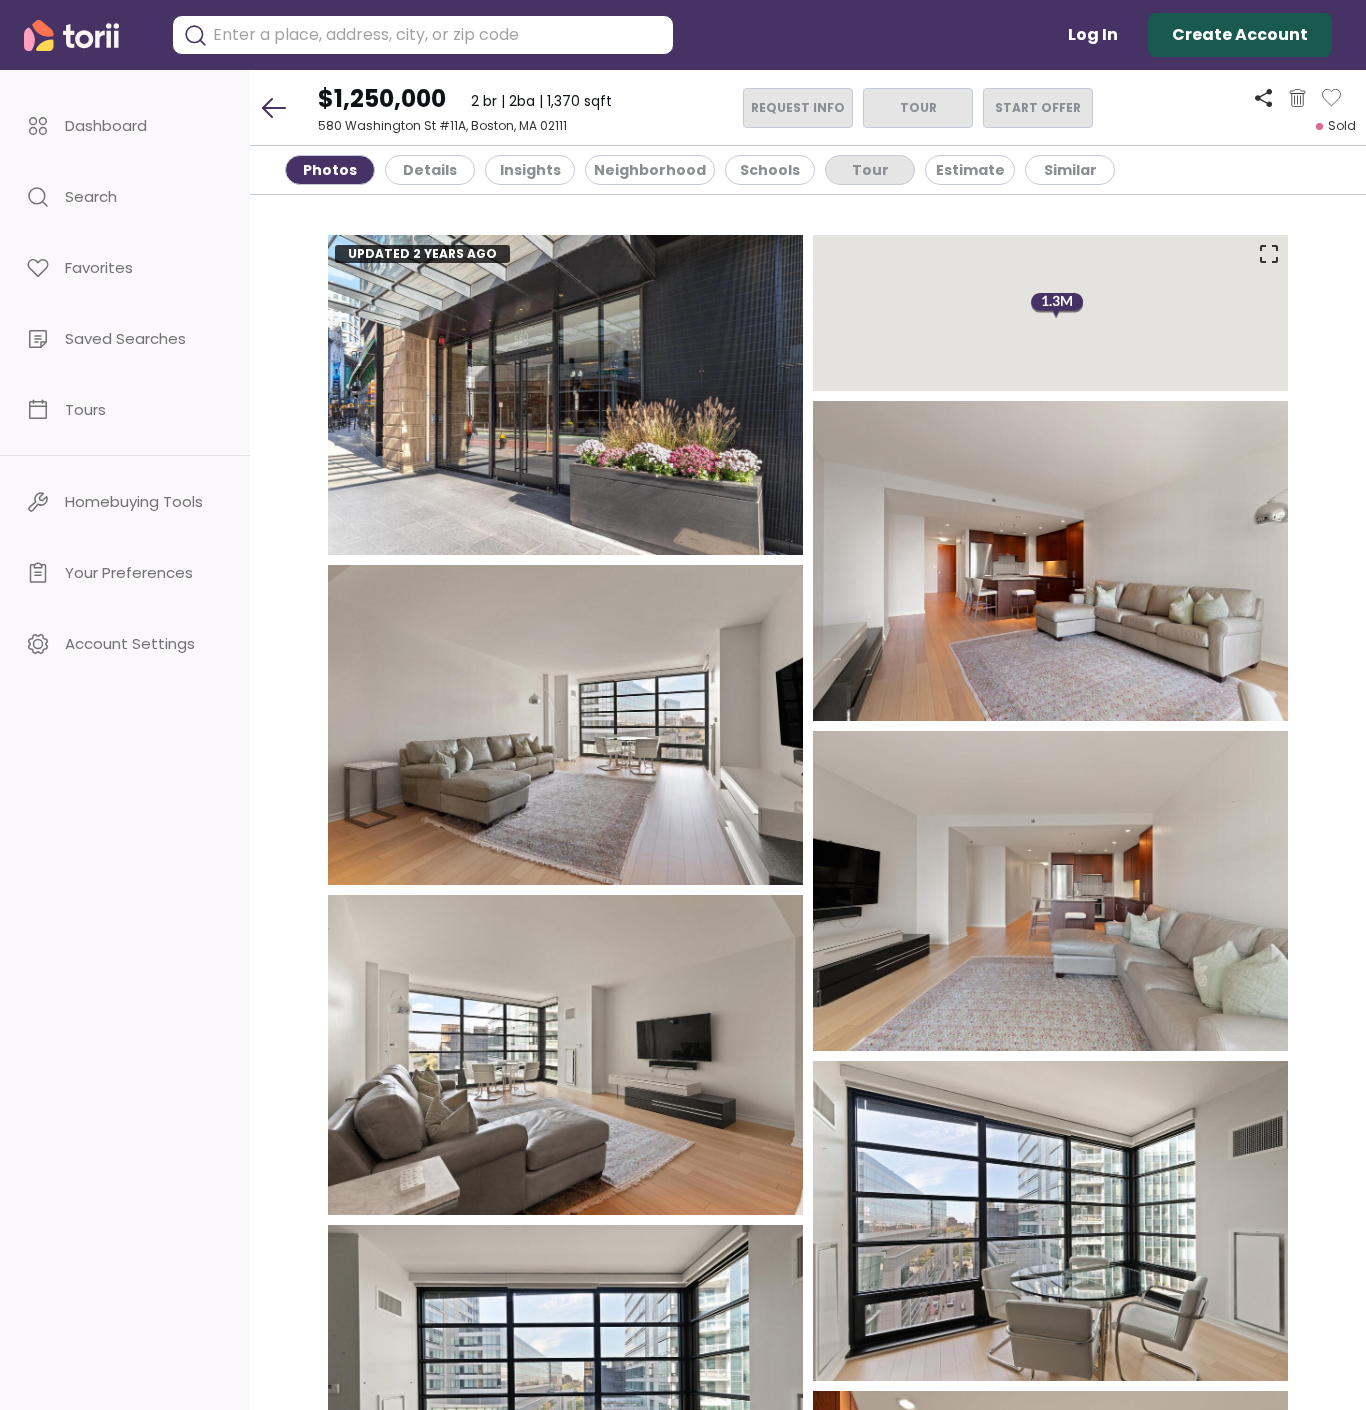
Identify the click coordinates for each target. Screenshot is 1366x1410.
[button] (125, 125)
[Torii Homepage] (85, 35)
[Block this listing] (1297, 98)
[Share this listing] (1263, 97)
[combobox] (438, 35)
